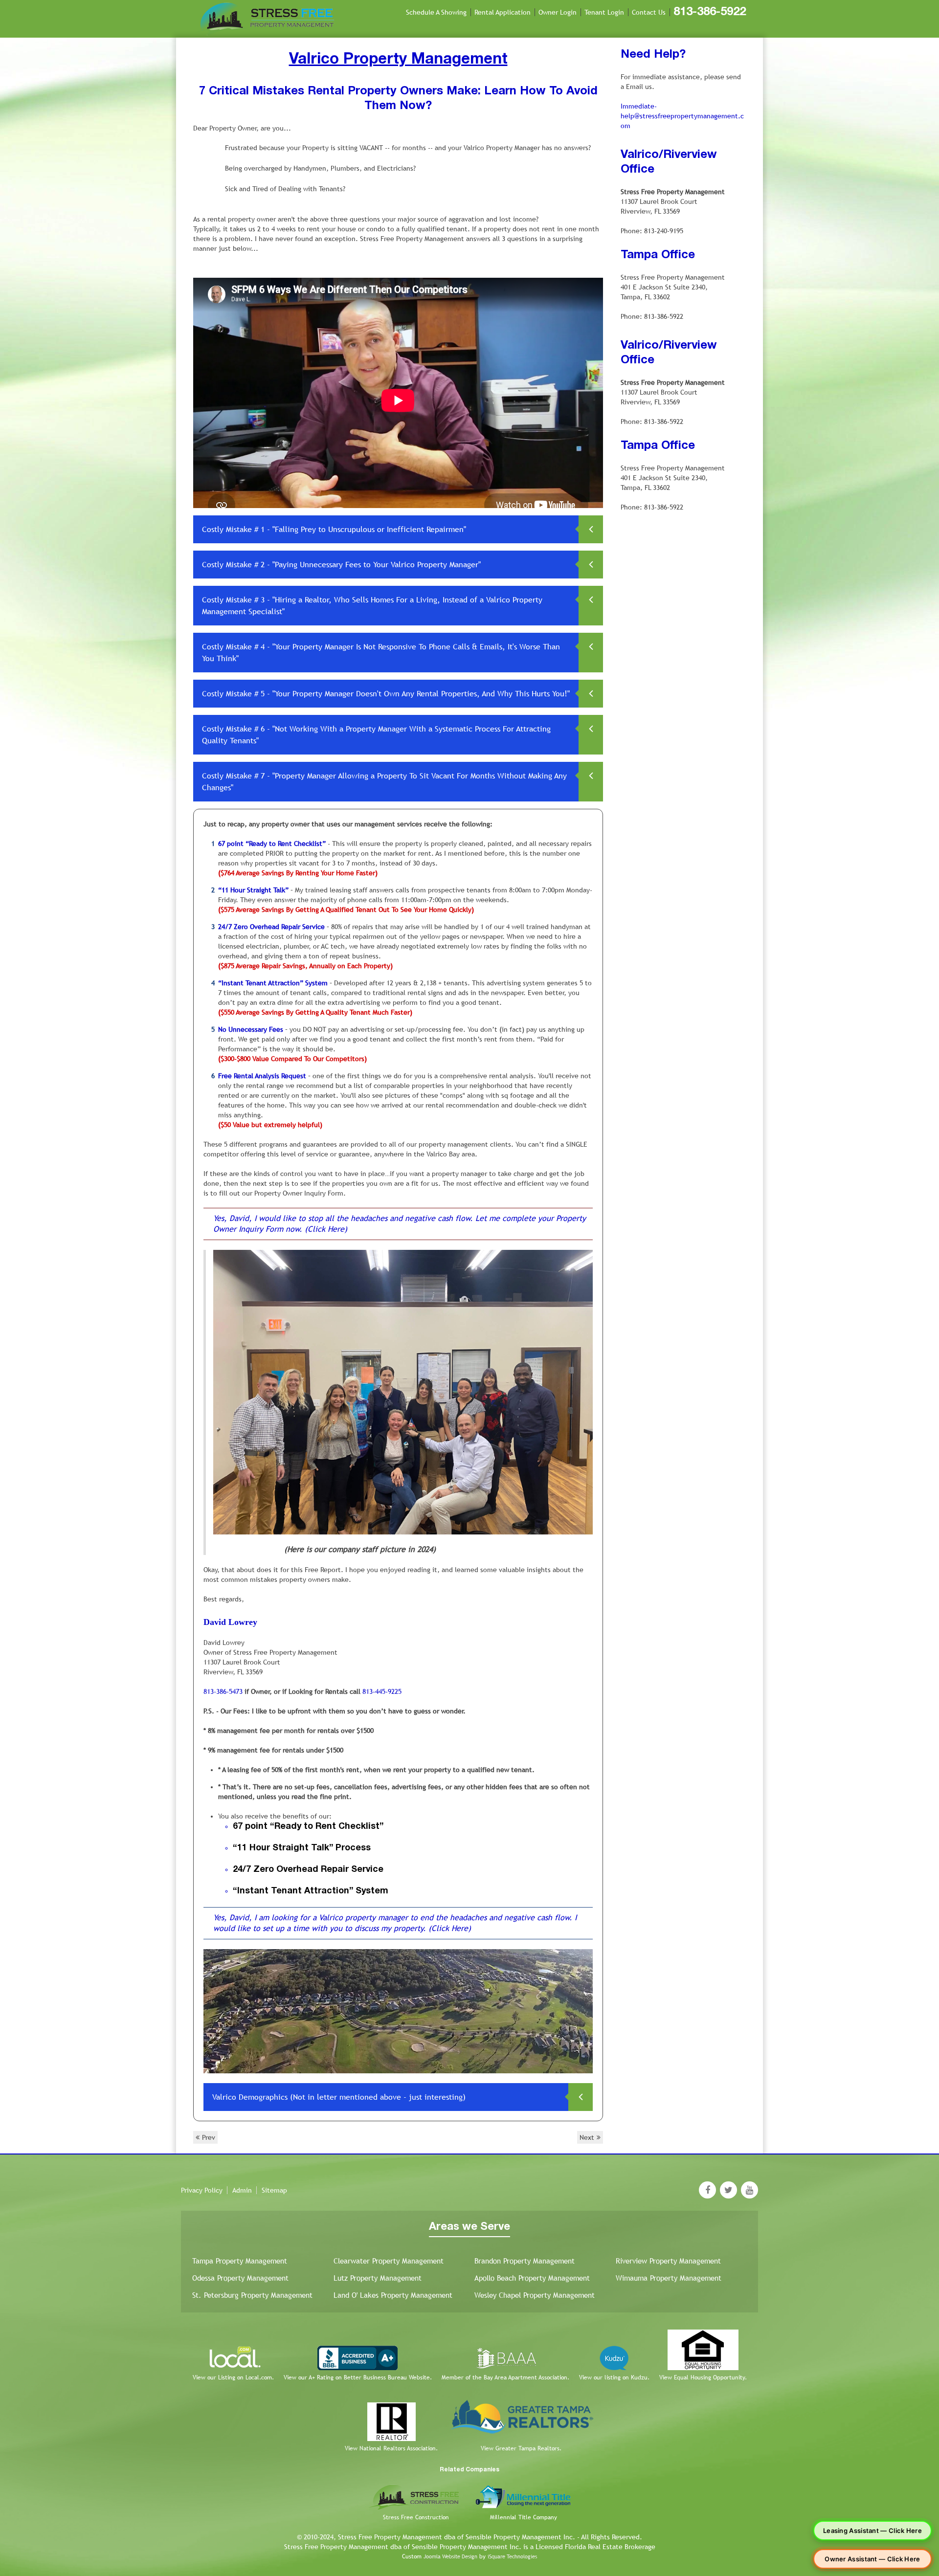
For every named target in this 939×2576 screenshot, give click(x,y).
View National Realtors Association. (391, 2448)
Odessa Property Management (240, 2278)
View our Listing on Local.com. (233, 2377)
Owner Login (558, 12)
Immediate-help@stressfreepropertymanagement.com (682, 116)
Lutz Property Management (378, 2278)
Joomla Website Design (450, 2556)
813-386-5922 (710, 12)
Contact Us (649, 12)
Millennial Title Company (524, 2517)
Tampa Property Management (240, 2261)
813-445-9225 (382, 1691)
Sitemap (274, 2190)
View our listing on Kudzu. (614, 2377)
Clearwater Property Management (389, 2261)
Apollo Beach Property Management (532, 2278)
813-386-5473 (223, 1691)
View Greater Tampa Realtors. (521, 2448)
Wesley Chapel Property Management (535, 2295)
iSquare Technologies (512, 2556)
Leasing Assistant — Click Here (872, 2531)
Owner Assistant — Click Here (872, 2559)
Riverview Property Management (668, 2261)
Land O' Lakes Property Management (393, 2295)
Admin (242, 2190)
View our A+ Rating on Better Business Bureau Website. (358, 2377)
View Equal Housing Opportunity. (703, 2377)
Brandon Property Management (525, 2261)
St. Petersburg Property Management (252, 2295)
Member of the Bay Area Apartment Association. (505, 2377)
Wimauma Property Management (669, 2278)
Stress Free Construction (416, 2517)
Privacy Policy (202, 2190)
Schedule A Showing (436, 12)
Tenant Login (604, 12)
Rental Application (503, 12)
